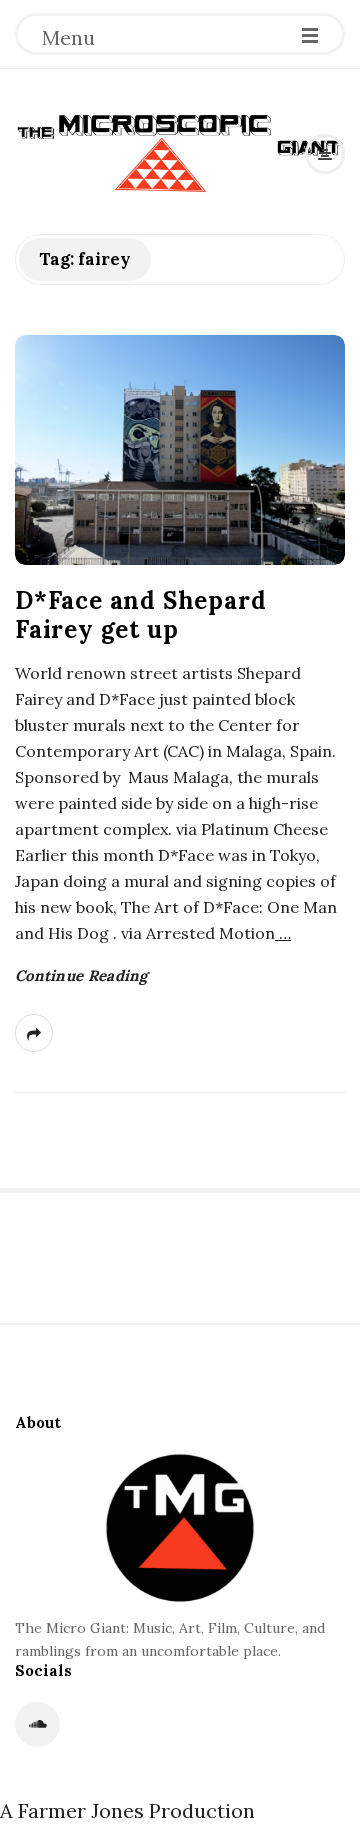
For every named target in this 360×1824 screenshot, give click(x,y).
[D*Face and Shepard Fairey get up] (180, 450)
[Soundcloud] (37, 1724)
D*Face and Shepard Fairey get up (140, 615)
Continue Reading (81, 975)
